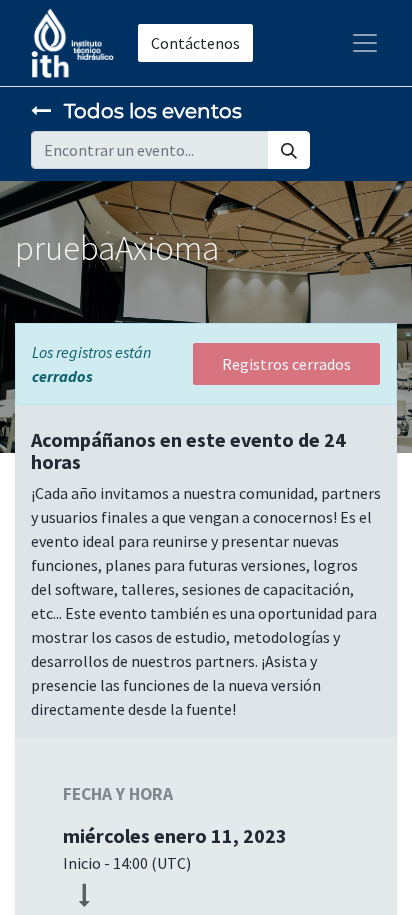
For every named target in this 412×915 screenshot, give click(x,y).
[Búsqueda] (289, 150)
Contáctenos (195, 43)
